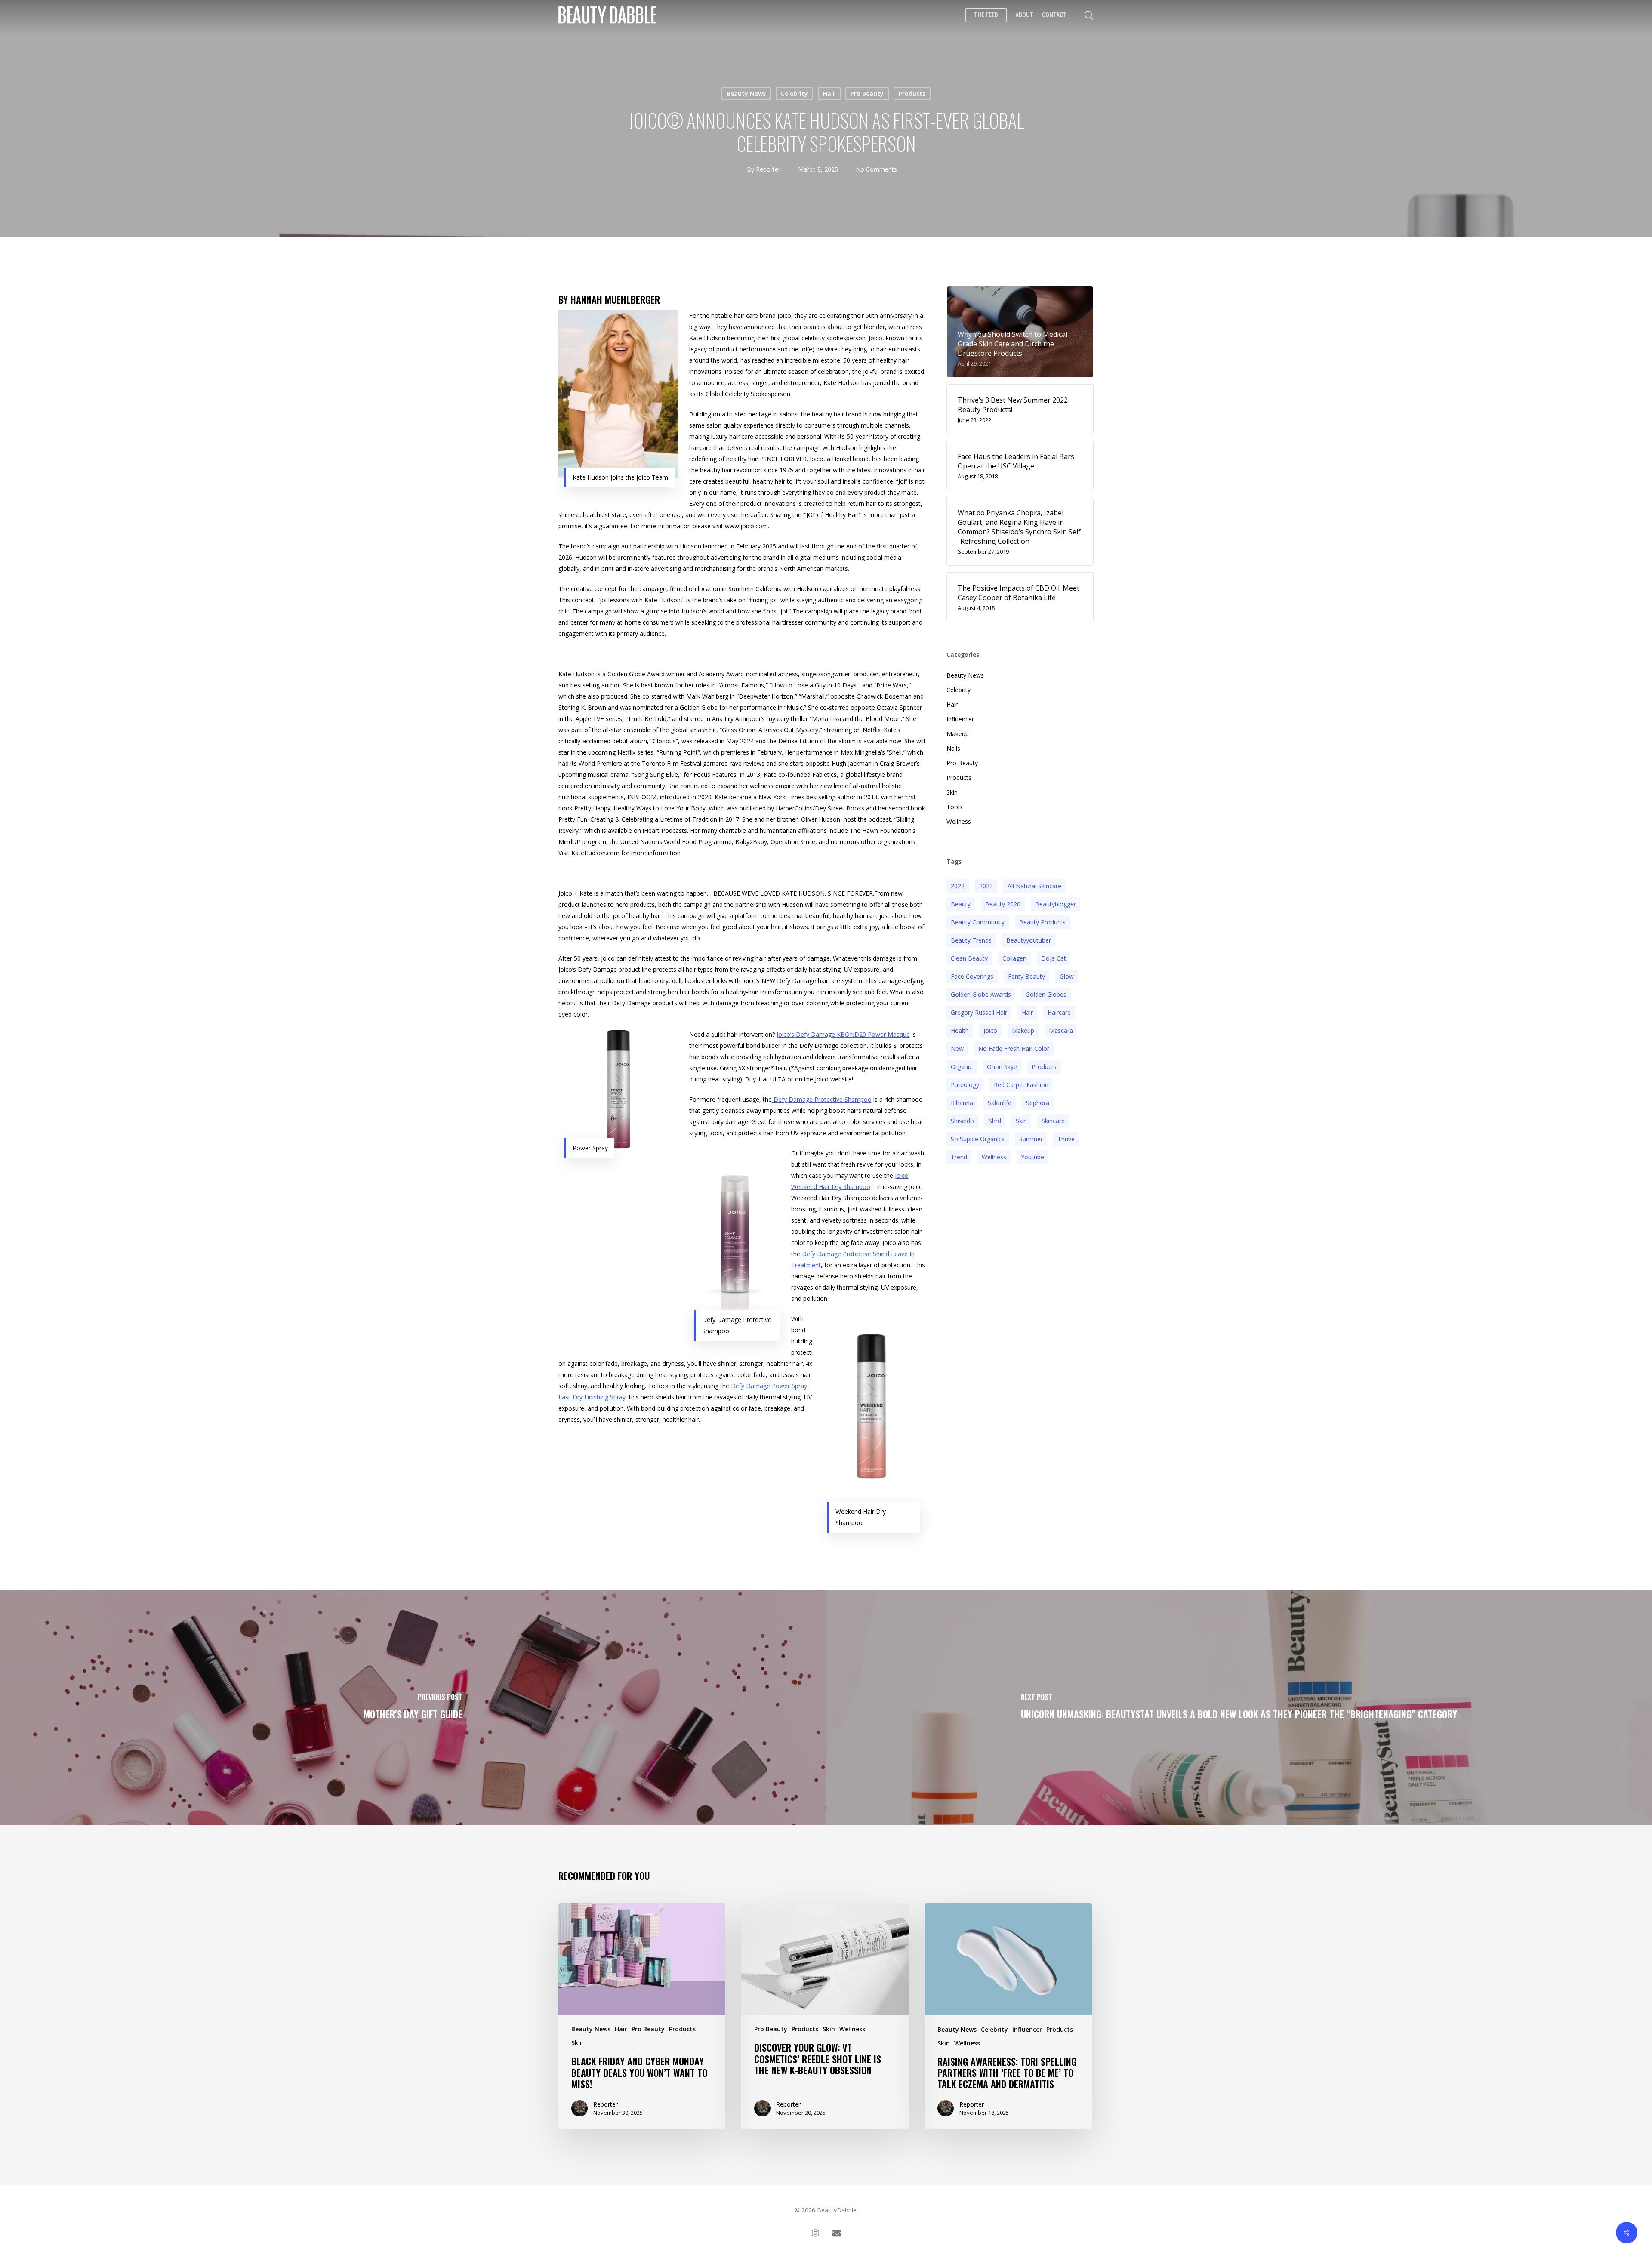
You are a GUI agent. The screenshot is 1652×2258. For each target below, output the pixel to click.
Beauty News (746, 94)
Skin (952, 792)
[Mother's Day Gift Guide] (413, 1708)
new (957, 1049)
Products (912, 94)
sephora (1038, 1103)
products (1044, 1067)
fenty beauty (1026, 976)
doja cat (1054, 958)
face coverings (972, 976)
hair (1027, 1012)
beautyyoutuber (1029, 940)
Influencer (960, 719)
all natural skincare (1034, 886)
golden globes (1046, 994)
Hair (829, 94)
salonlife (1000, 1103)
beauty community (978, 922)
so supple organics (978, 1139)
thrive (1066, 1139)
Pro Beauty (867, 94)
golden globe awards (981, 994)
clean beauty (969, 958)
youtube (1032, 1157)
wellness (994, 1157)
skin (1021, 1121)
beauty (961, 904)
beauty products (1042, 922)
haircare (1059, 1012)
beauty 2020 (1003, 904)
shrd (995, 1121)
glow (1067, 976)
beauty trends (971, 940)
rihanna (962, 1103)
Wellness (959, 821)
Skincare (1053, 1121)
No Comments (876, 169)
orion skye (1002, 1067)
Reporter (768, 169)
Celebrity (794, 94)
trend (959, 1157)
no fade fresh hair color (1014, 1049)
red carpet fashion (1021, 1085)
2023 (986, 886)
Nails (953, 748)
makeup (1023, 1030)
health (960, 1030)
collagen (1014, 958)
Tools (954, 807)
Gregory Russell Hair (979, 1012)
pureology (965, 1085)
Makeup (958, 734)
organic (962, 1067)
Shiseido (962, 1121)
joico (990, 1030)
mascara (1061, 1030)
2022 (958, 886)
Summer (1031, 1139)
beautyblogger (1056, 904)
